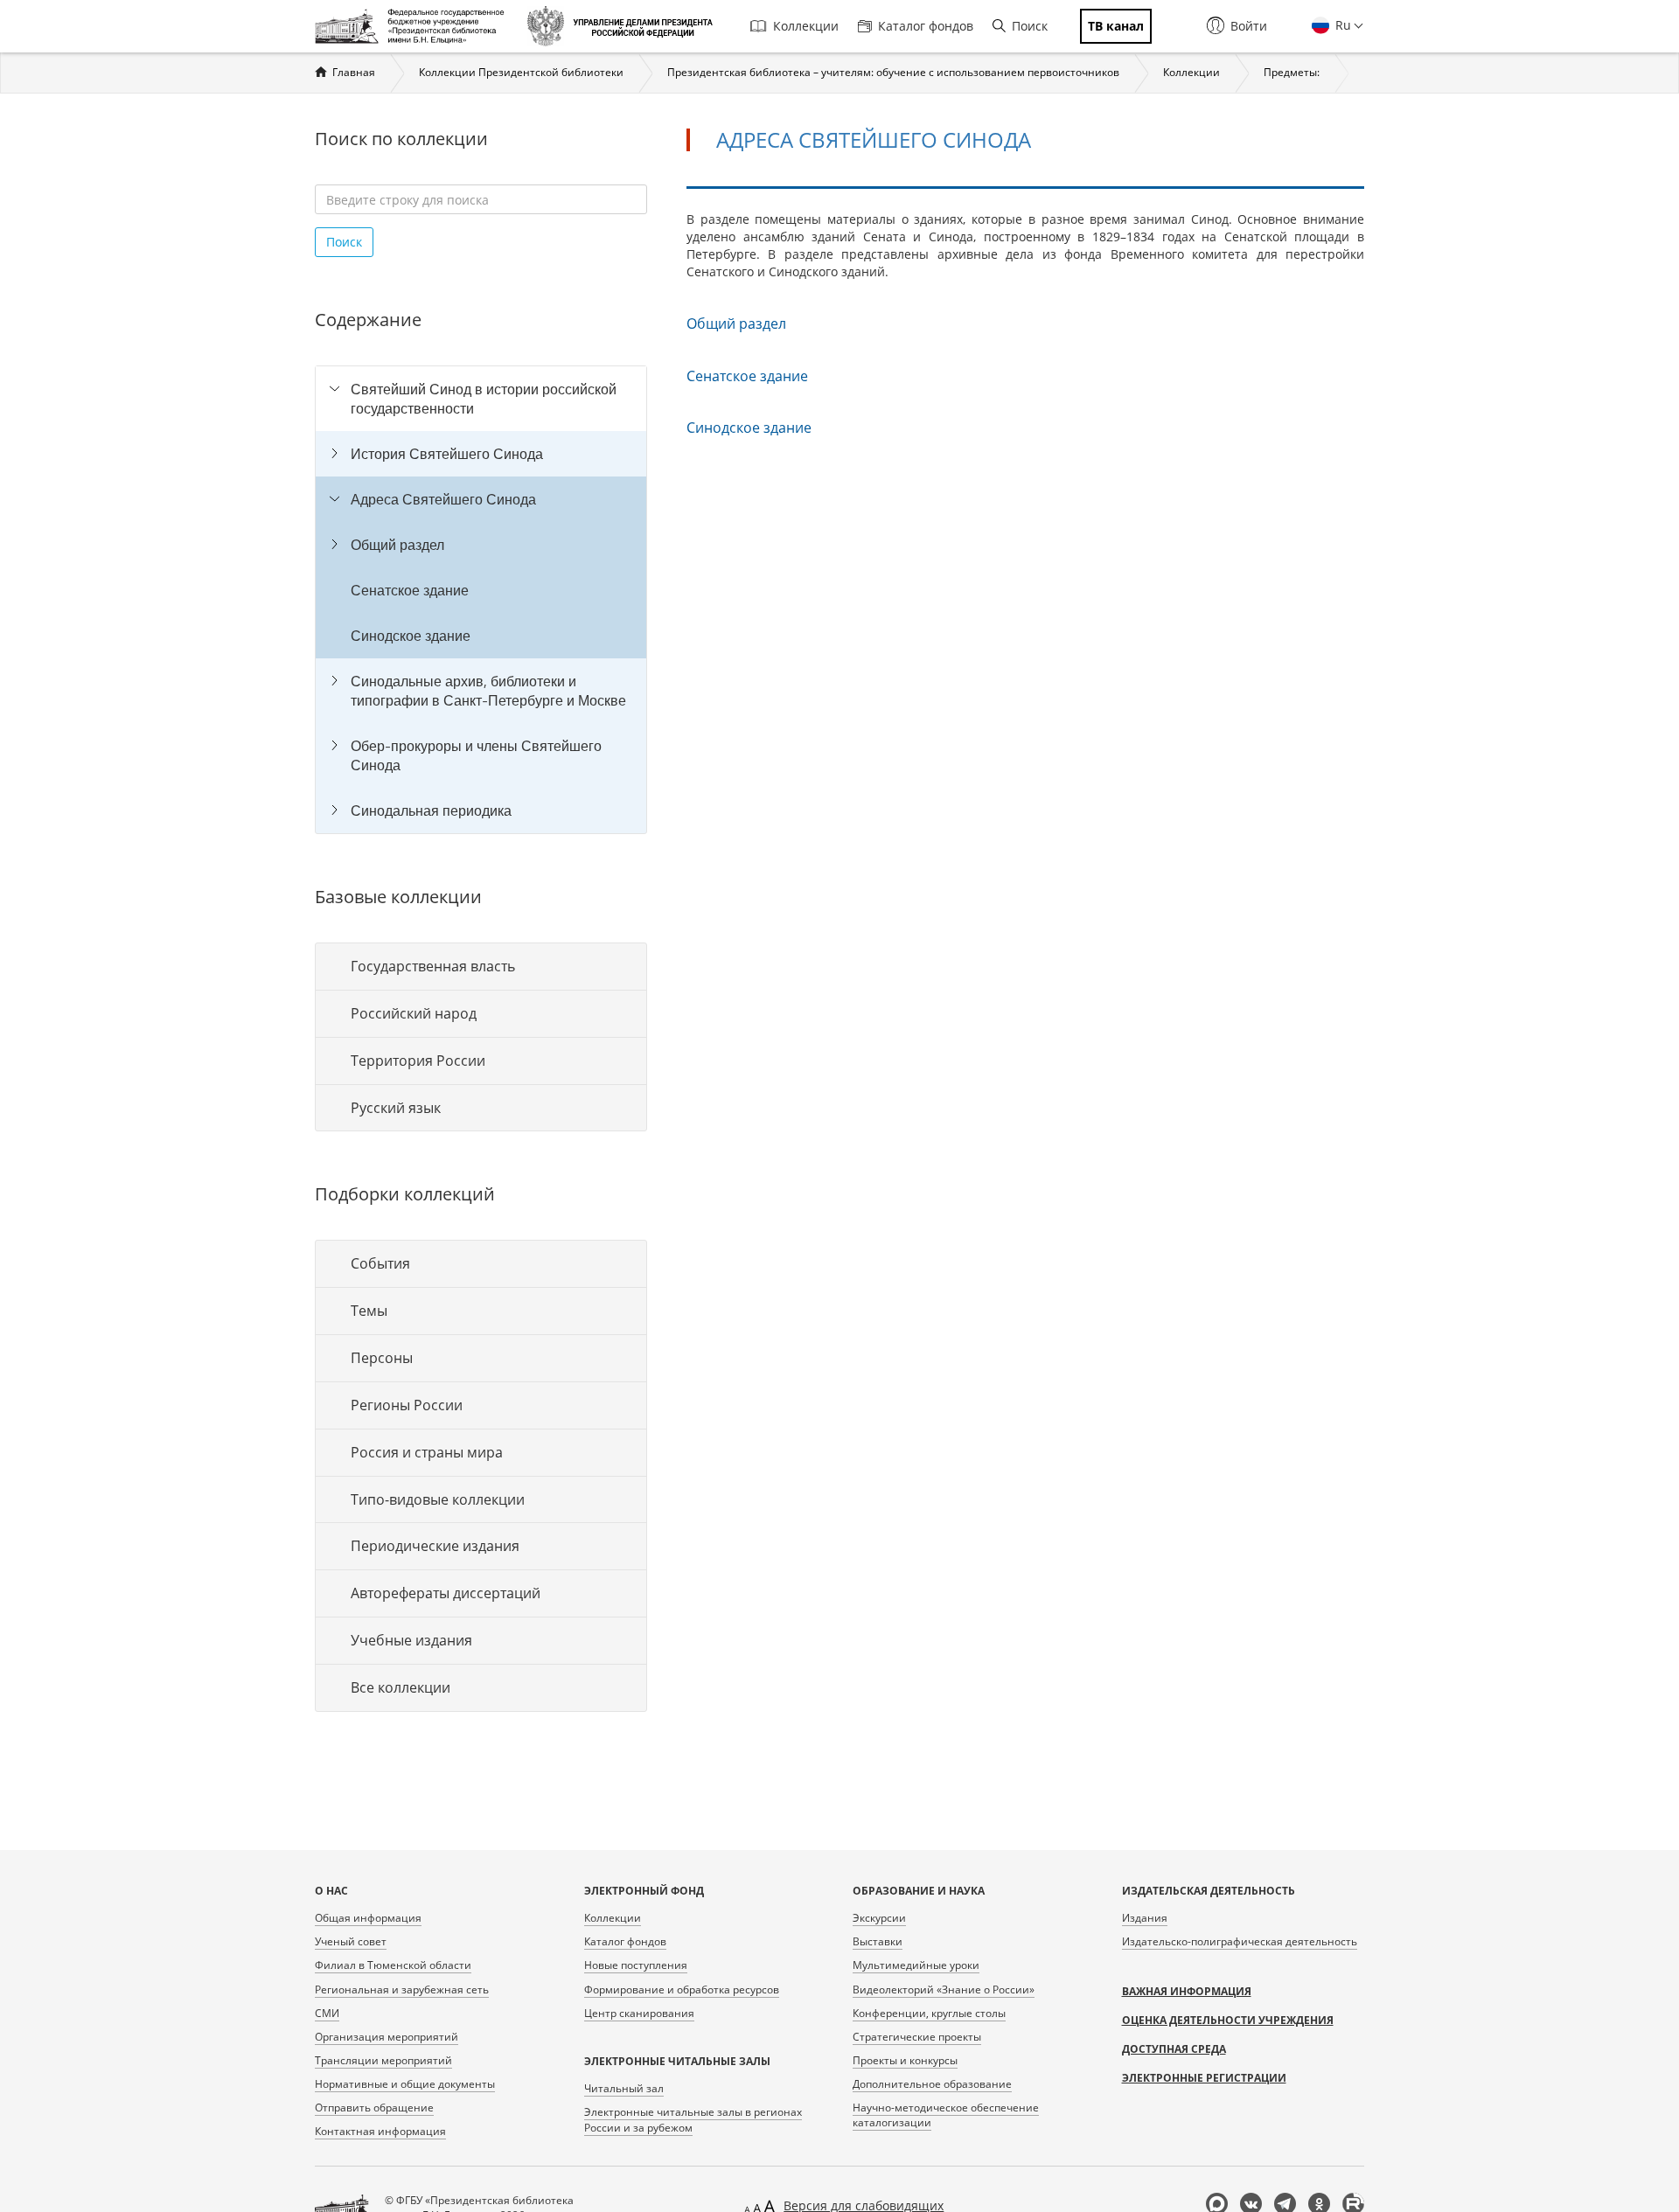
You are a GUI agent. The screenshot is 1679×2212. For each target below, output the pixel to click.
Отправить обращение (374, 2108)
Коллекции (806, 26)
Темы (369, 1311)
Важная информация (1187, 1991)
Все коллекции (401, 1687)
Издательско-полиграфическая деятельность (1240, 1941)
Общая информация (368, 1918)
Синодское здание (411, 636)
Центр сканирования (639, 2013)
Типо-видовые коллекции (438, 1499)
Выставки (878, 1941)
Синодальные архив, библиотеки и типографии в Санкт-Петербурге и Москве (488, 691)
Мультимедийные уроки (916, 1965)
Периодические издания (435, 1546)
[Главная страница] (414, 26)
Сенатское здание (410, 590)
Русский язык (396, 1108)
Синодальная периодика (431, 810)
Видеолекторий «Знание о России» (944, 1989)
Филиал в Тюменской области (393, 1965)
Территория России (418, 1061)
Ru (1341, 25)
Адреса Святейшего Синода (443, 499)
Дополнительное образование (932, 2084)
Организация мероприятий (387, 2037)
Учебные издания (411, 1640)
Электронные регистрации (1204, 2078)
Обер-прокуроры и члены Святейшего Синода (476, 755)
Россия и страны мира (427, 1452)
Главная (354, 72)
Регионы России (407, 1405)
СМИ (327, 2013)
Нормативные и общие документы (405, 2084)
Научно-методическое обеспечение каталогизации (946, 2115)
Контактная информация (380, 2131)
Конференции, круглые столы (929, 2013)
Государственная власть (433, 966)
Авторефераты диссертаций (446, 1593)
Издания (1145, 1918)
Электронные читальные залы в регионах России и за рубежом (693, 2119)
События (380, 1263)
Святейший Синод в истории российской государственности (484, 399)
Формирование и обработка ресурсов (682, 1989)
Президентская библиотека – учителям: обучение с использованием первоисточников (893, 72)
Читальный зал (624, 2088)
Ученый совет (351, 1941)
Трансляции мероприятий (383, 2060)
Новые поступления (636, 1965)
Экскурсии (879, 1918)
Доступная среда (1174, 2049)
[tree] (481, 600)
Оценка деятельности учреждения (1228, 2020)
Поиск (1030, 26)
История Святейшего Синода (447, 454)
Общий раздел (397, 545)
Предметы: (1292, 72)
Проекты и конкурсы (905, 2060)
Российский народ (414, 1013)
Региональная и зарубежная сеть (402, 1989)
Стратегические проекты (917, 2037)
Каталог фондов (926, 26)
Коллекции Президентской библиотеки (521, 72)
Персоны (382, 1358)
